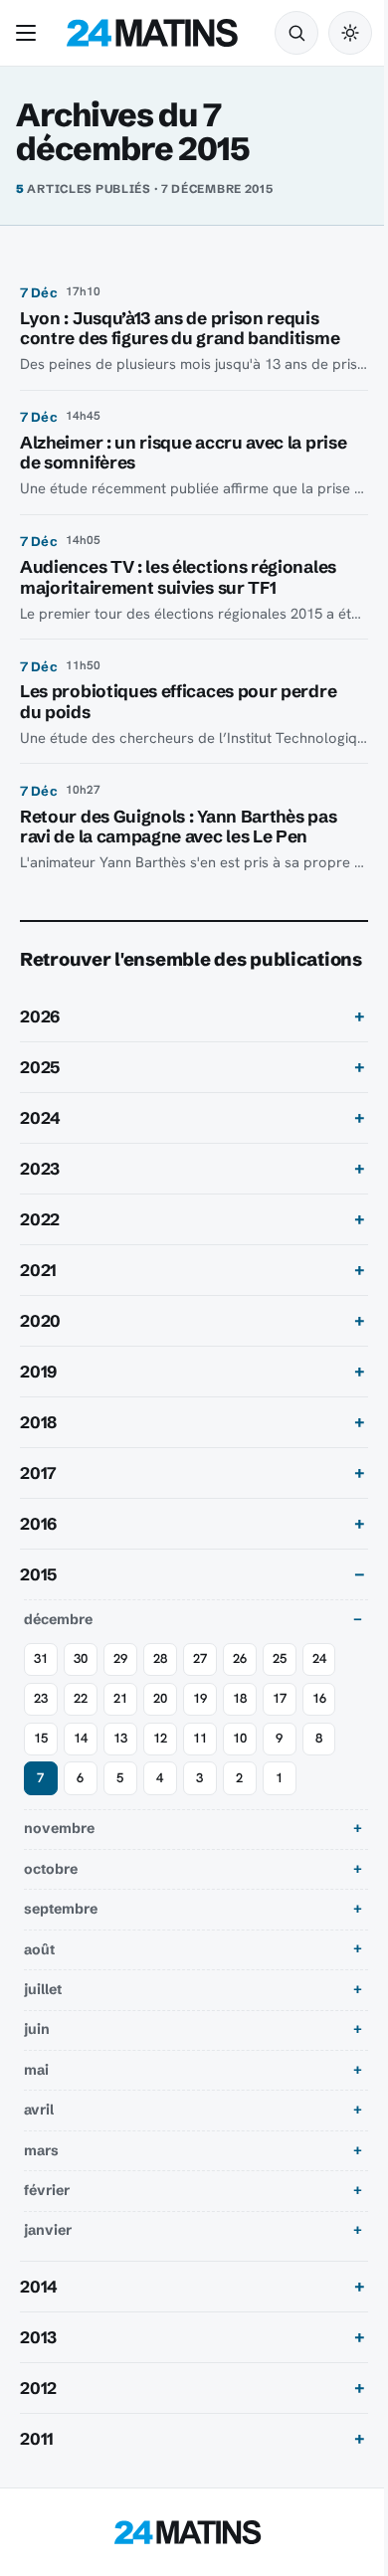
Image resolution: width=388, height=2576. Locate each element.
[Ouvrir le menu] (30, 33)
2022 (40, 1247)
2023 (40, 1196)
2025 (40, 1095)
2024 (40, 1146)
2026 (40, 1044)
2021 (38, 1298)
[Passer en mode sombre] (350, 33)
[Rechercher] (296, 33)
